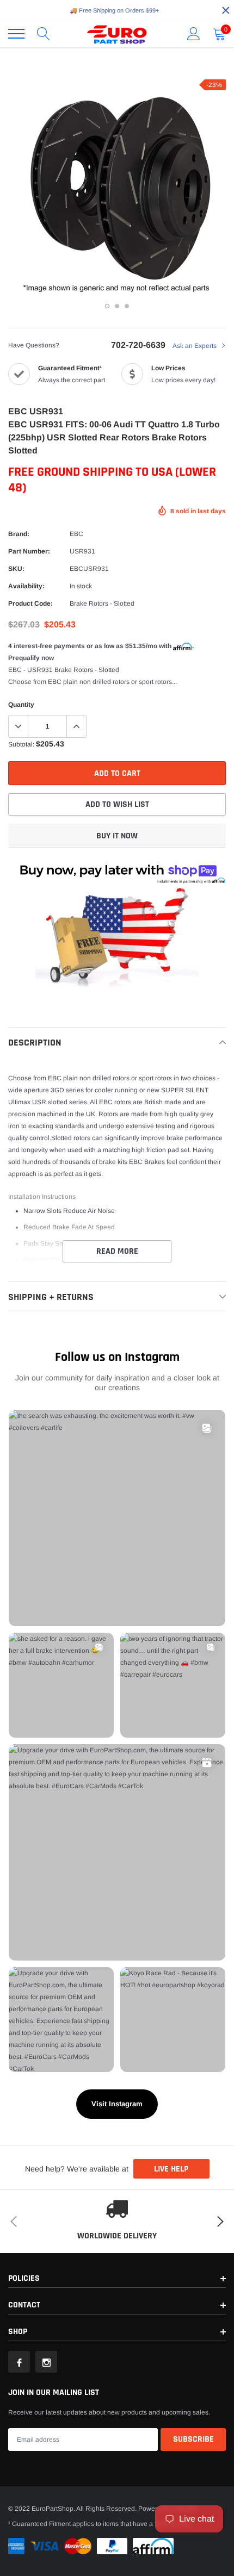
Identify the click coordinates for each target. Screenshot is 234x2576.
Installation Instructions (42, 1197)
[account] (194, 34)
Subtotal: (21, 744)
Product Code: (30, 603)
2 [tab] (117, 306)
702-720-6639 (138, 345)
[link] (19, 2362)
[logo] (117, 34)
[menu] (16, 34)
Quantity (21, 705)
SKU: (16, 569)
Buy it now (117, 836)
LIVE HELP (171, 2169)
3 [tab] (127, 306)
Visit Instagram (117, 2104)
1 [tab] (107, 306)
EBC (76, 534)
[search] (44, 34)
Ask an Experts (195, 346)
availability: (26, 586)
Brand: (19, 534)
